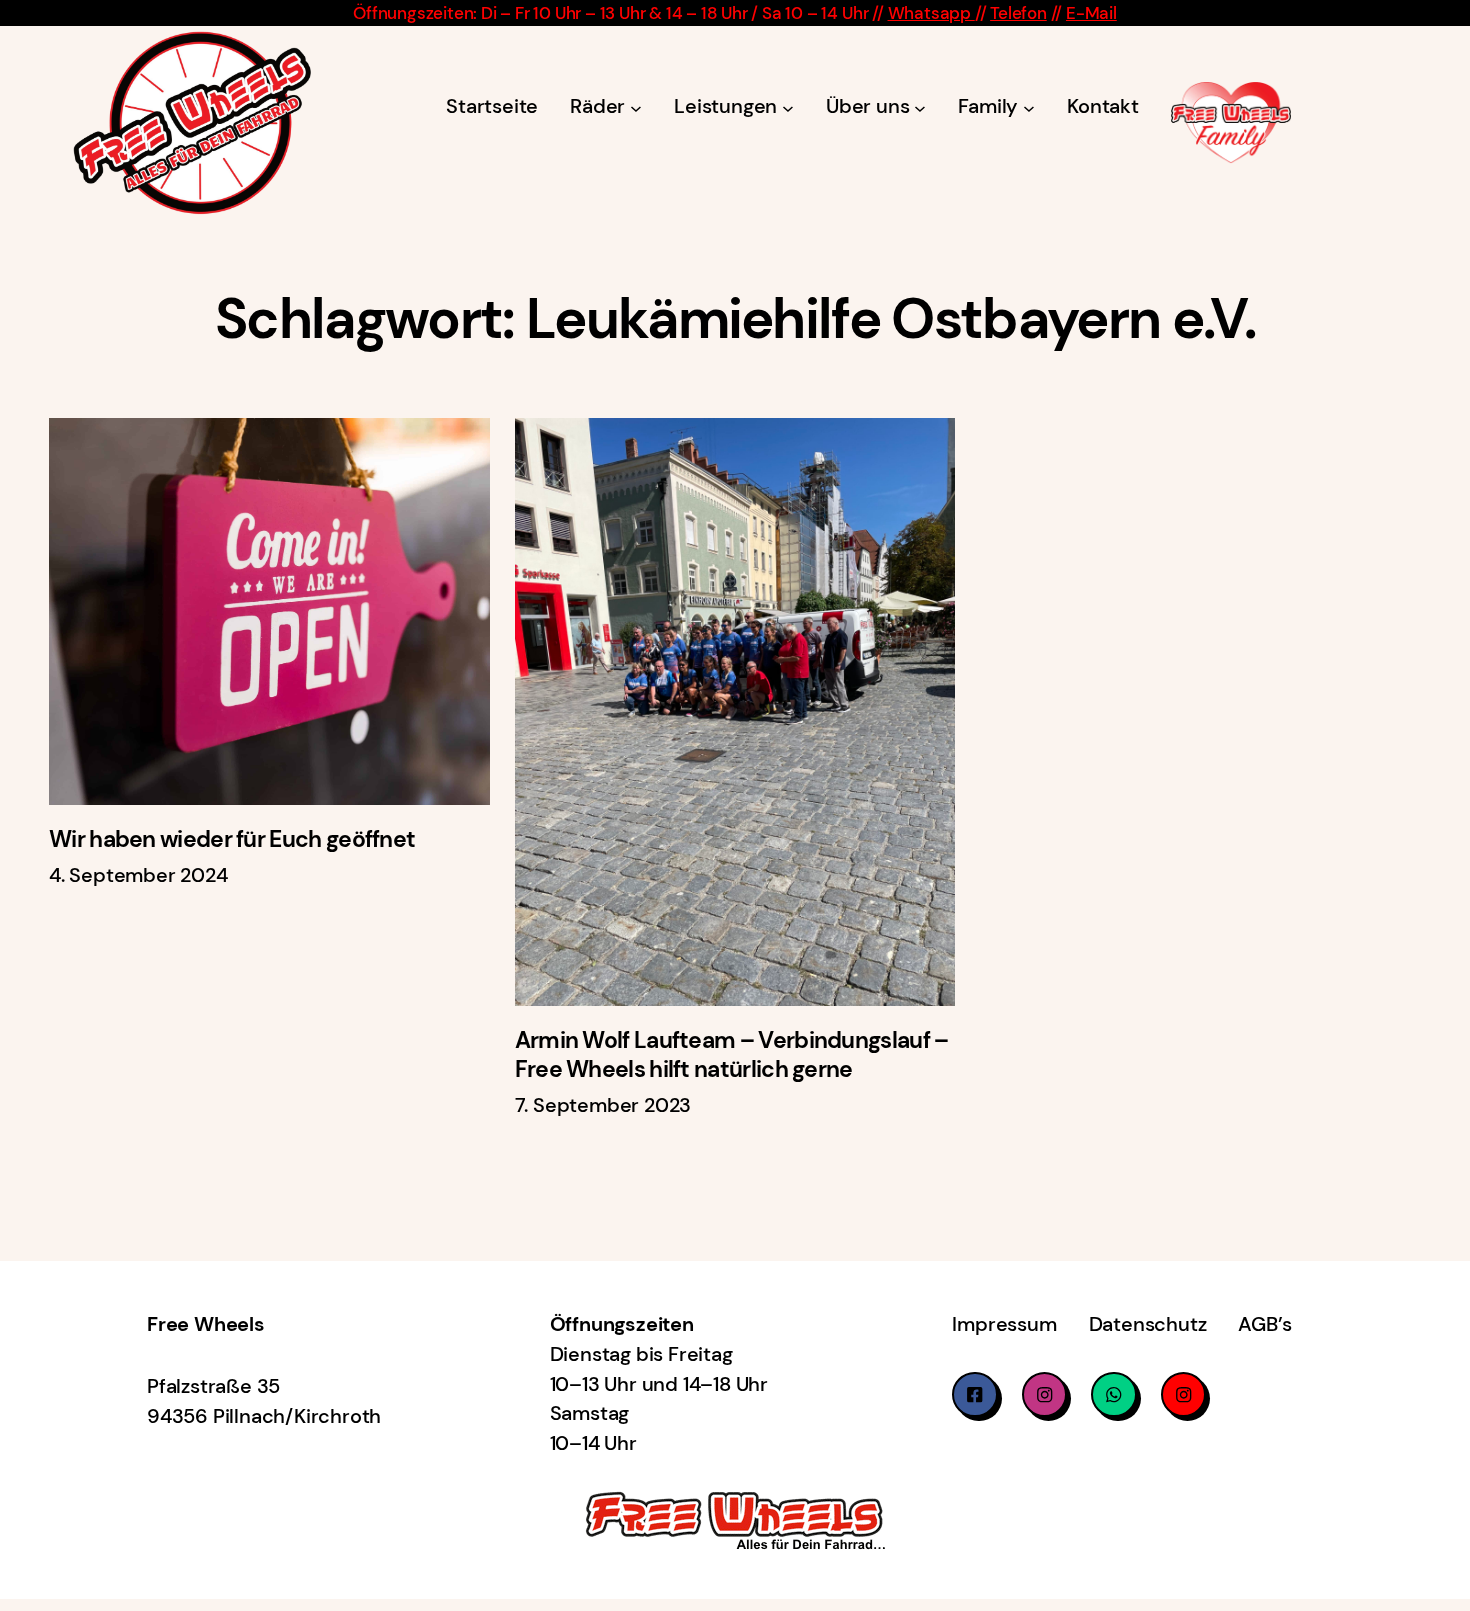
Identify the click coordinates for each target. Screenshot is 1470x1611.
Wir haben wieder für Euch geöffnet (232, 839)
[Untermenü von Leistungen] (788, 107)
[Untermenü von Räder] (636, 107)
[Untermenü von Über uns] (920, 107)
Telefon (1018, 13)
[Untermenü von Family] (1029, 107)
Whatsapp (931, 13)
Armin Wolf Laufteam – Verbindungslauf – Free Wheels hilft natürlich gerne (732, 1055)
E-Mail (1091, 13)
